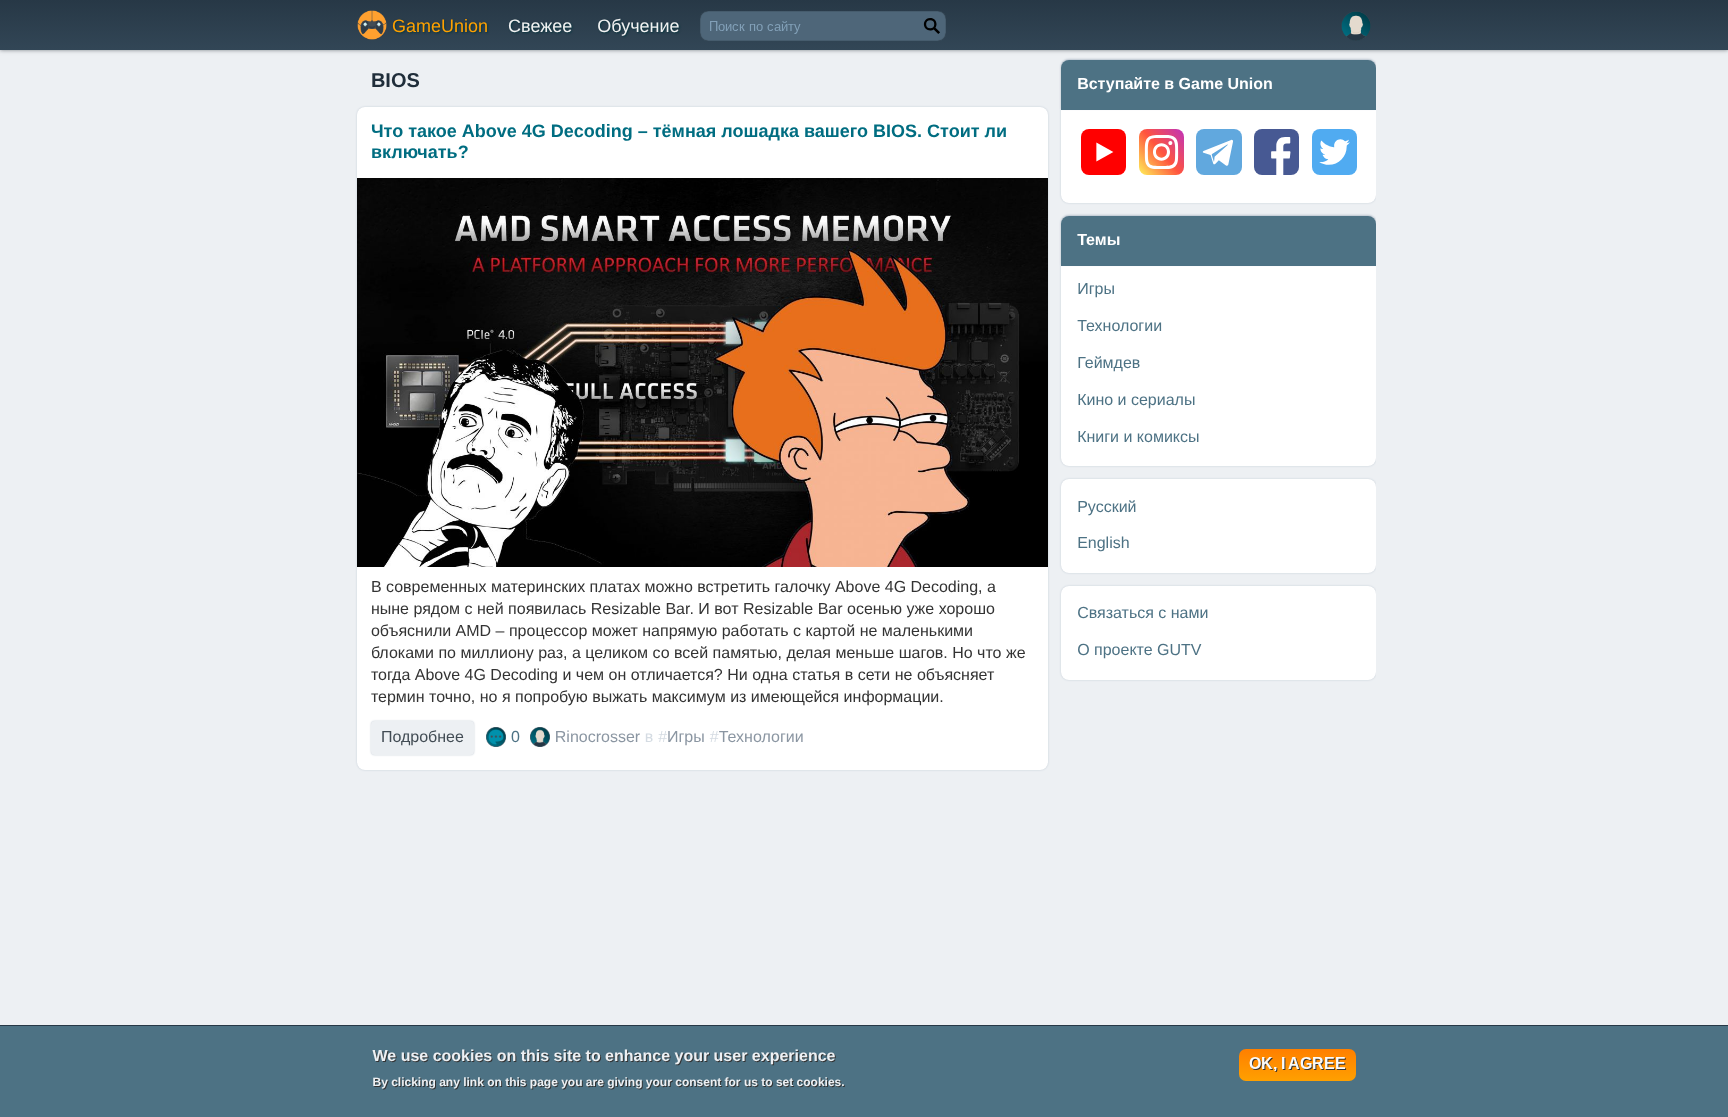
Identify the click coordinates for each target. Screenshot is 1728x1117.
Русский (1106, 507)
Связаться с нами (1142, 613)
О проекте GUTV (1139, 650)
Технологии (761, 737)
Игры (686, 737)
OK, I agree (1297, 1063)
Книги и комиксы (1138, 437)
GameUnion (440, 26)
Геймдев (1108, 363)
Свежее (540, 26)
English (1103, 543)
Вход (1356, 26)
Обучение (638, 26)
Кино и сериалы (1136, 400)
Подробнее (422, 737)
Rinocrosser (597, 737)
